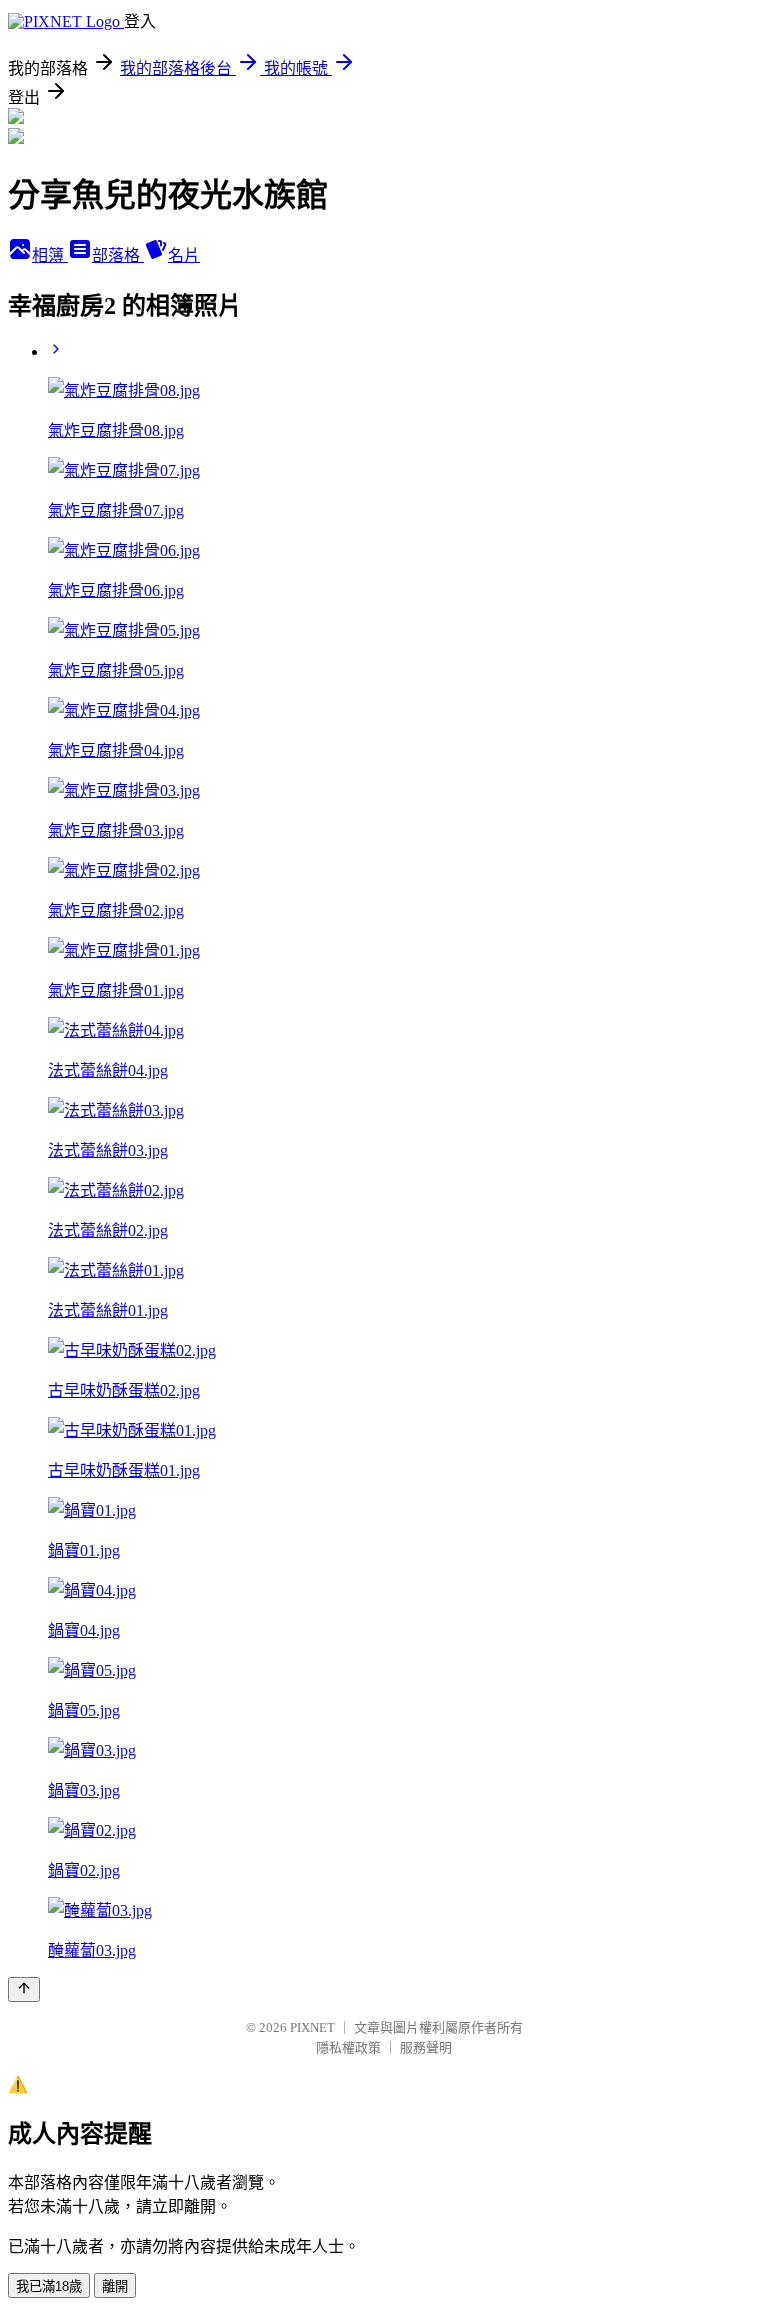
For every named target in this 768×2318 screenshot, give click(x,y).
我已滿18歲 (49, 2286)
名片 (184, 255)
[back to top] (24, 1989)
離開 (115, 2286)
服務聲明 (426, 2047)
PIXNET (312, 2027)
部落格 (118, 255)
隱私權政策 (348, 2047)
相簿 (50, 255)
